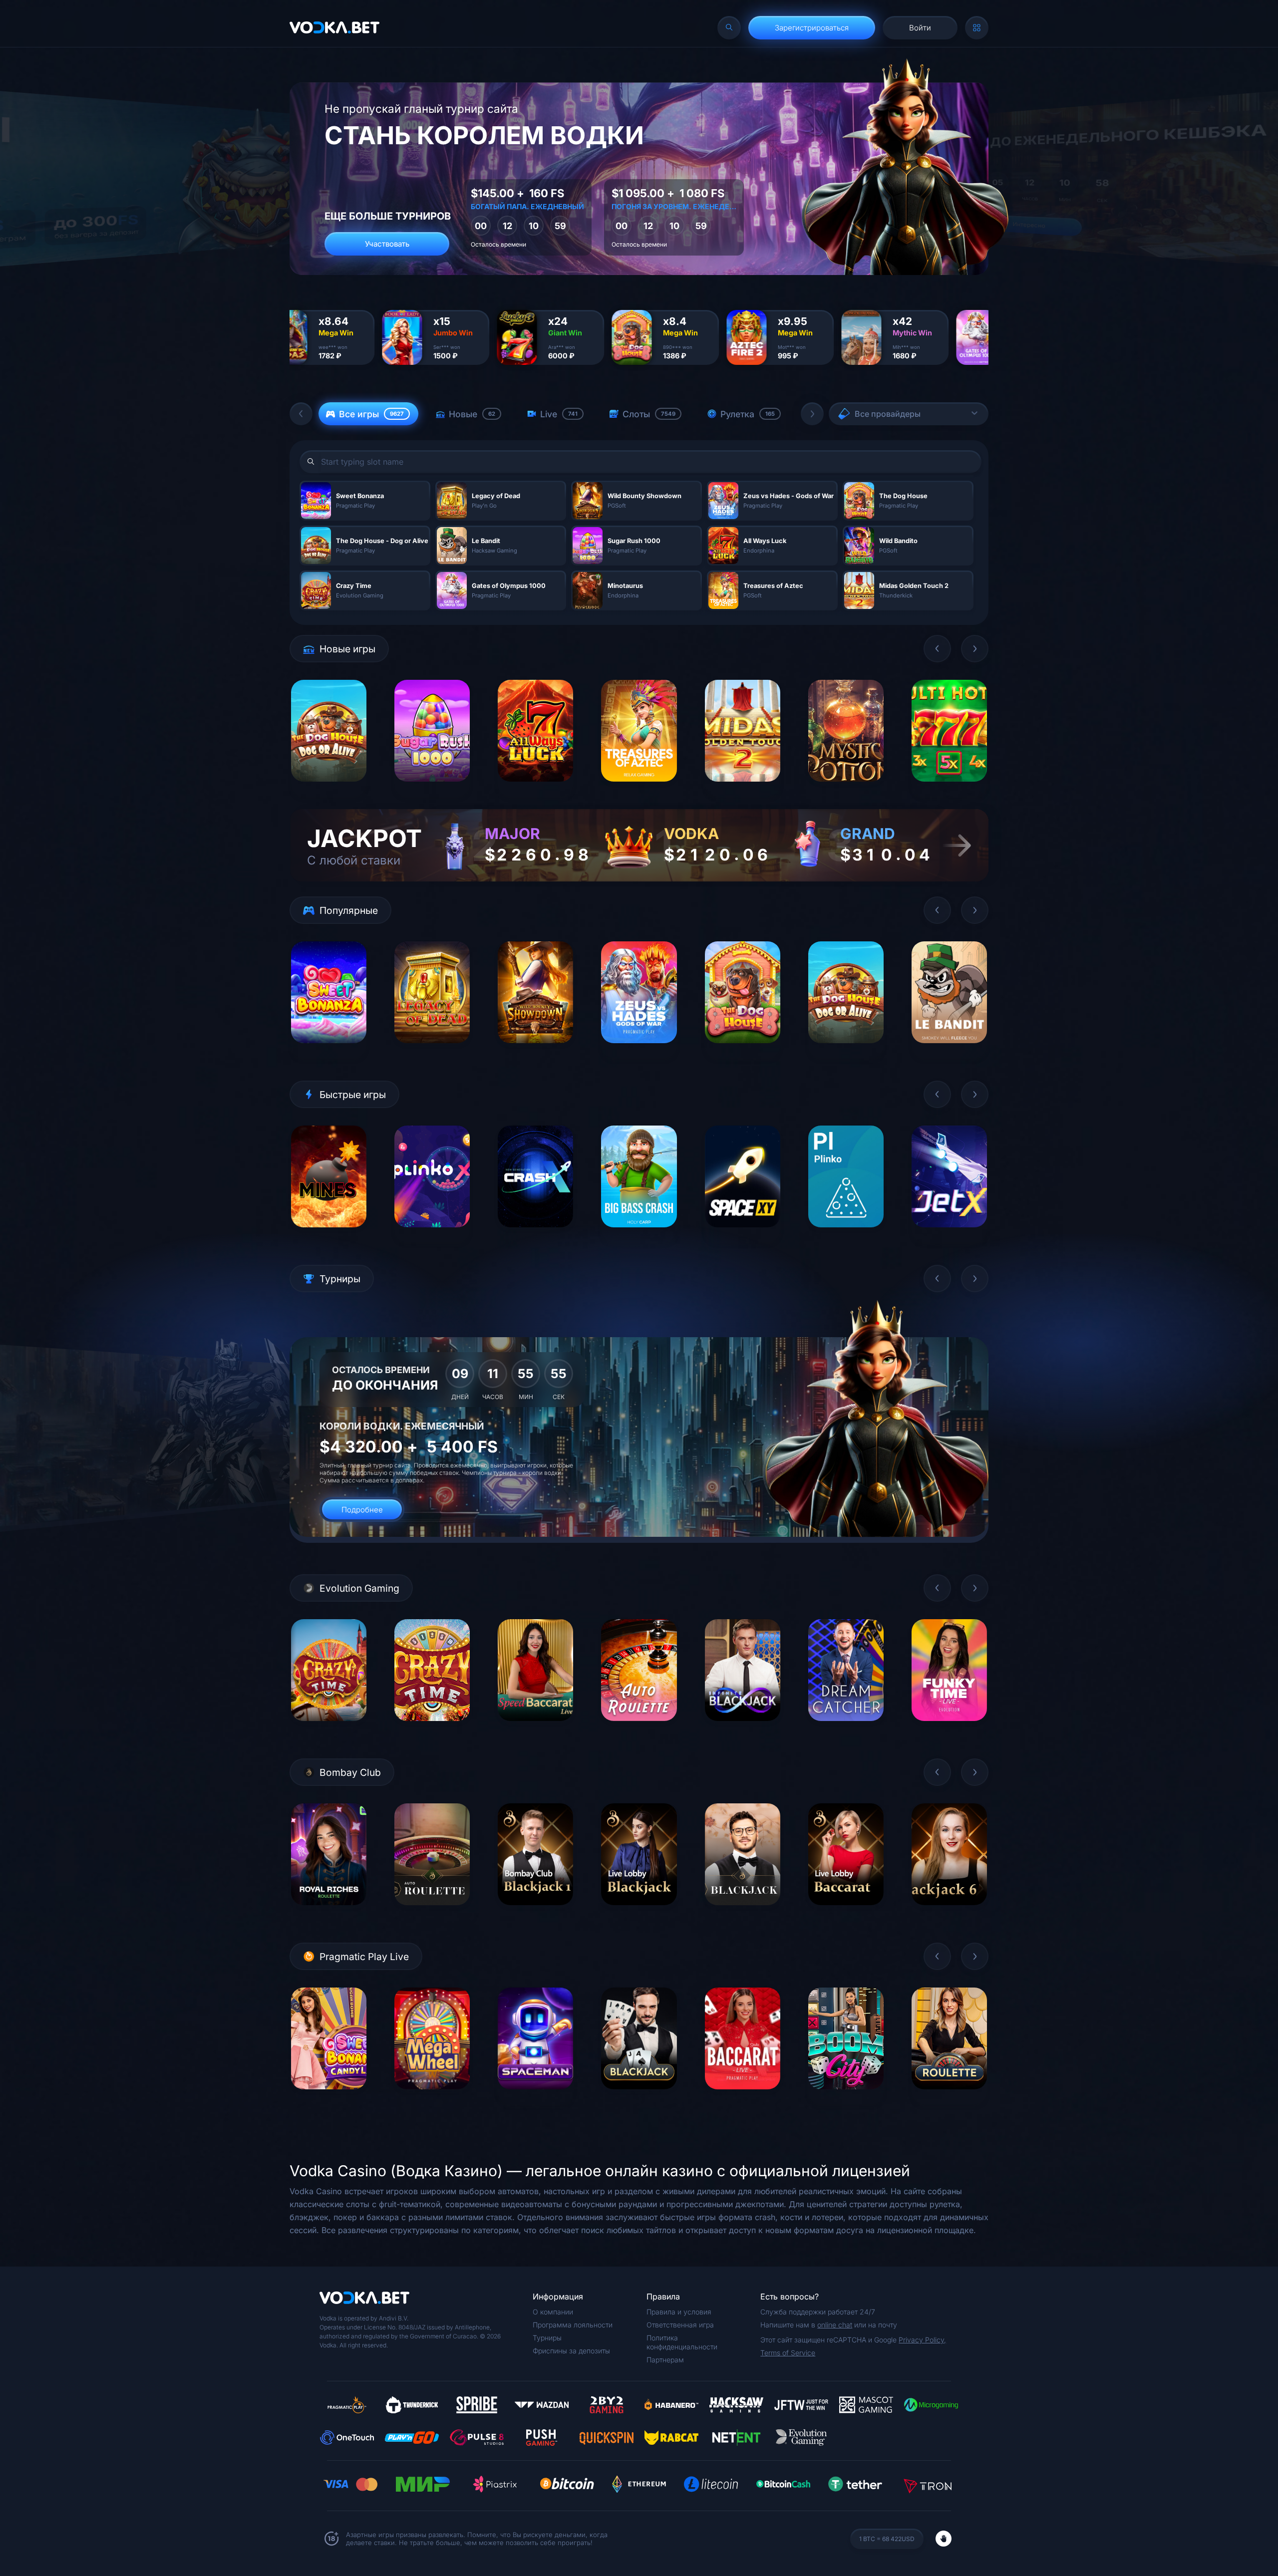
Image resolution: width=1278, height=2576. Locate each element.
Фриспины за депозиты (571, 2351)
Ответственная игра (680, 2325)
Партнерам (665, 2360)
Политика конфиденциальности (682, 2342)
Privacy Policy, (922, 2340)
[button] (301, 414)
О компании (553, 2312)
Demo (329, 789)
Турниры (547, 2338)
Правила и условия (679, 2312)
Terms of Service (788, 2353)
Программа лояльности (573, 2325)
